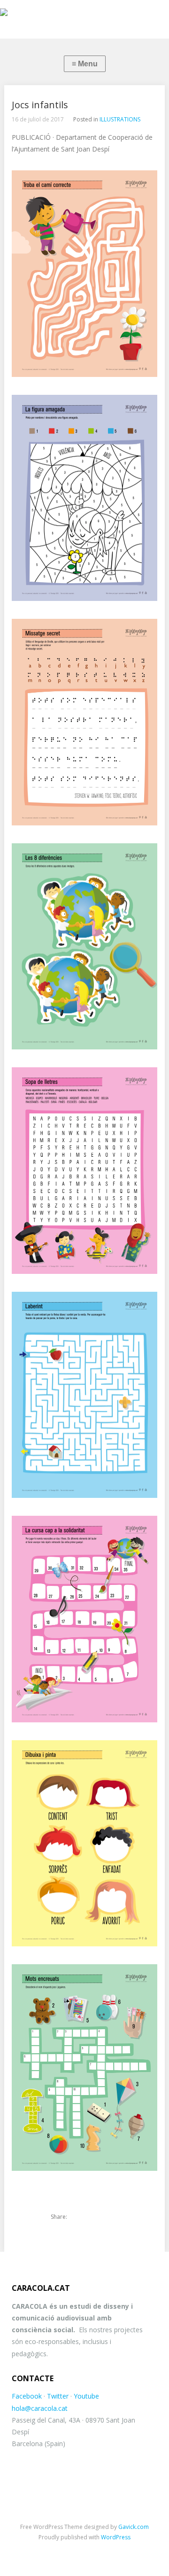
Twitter (58, 2396)
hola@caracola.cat (40, 2408)
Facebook (27, 2396)
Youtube (86, 2396)
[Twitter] (79, 2217)
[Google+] (111, 2217)
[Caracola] (84, 14)
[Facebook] (95, 2217)
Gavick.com (134, 2527)
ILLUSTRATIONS (120, 119)
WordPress (116, 2537)
